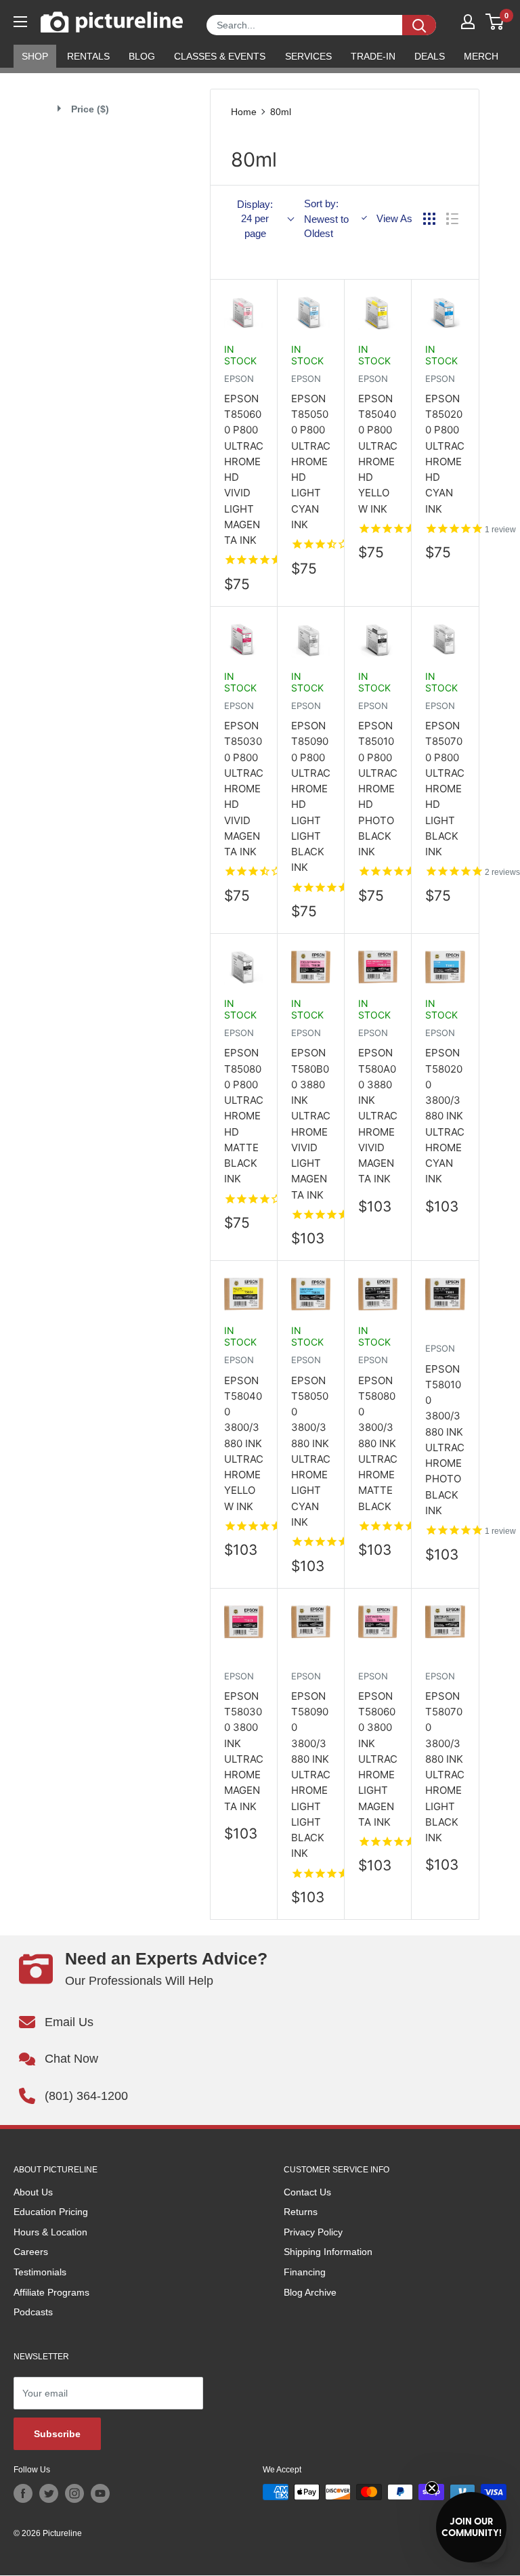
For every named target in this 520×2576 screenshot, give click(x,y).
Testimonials (40, 2272)
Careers (31, 2252)
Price (90, 109)
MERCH (481, 56)
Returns (301, 2212)
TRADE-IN (373, 56)
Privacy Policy (313, 2232)
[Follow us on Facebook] (23, 2493)
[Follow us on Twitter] (49, 2493)
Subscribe (57, 2434)
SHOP (35, 56)
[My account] (468, 22)
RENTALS (88, 56)
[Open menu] (20, 22)
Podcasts (33, 2312)
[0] (495, 22)
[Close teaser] (432, 2488)
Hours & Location (50, 2232)
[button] (471, 2527)
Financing (305, 2272)
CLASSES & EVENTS (220, 56)
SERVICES (308, 56)
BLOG (142, 56)
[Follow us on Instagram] (74, 2493)
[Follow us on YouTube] (100, 2493)
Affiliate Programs (51, 2292)
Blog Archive (310, 2292)
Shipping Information (328, 2252)
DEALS (430, 56)
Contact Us (307, 2192)
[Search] (419, 25)
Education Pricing (51, 2212)
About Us (33, 2192)
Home (244, 112)
